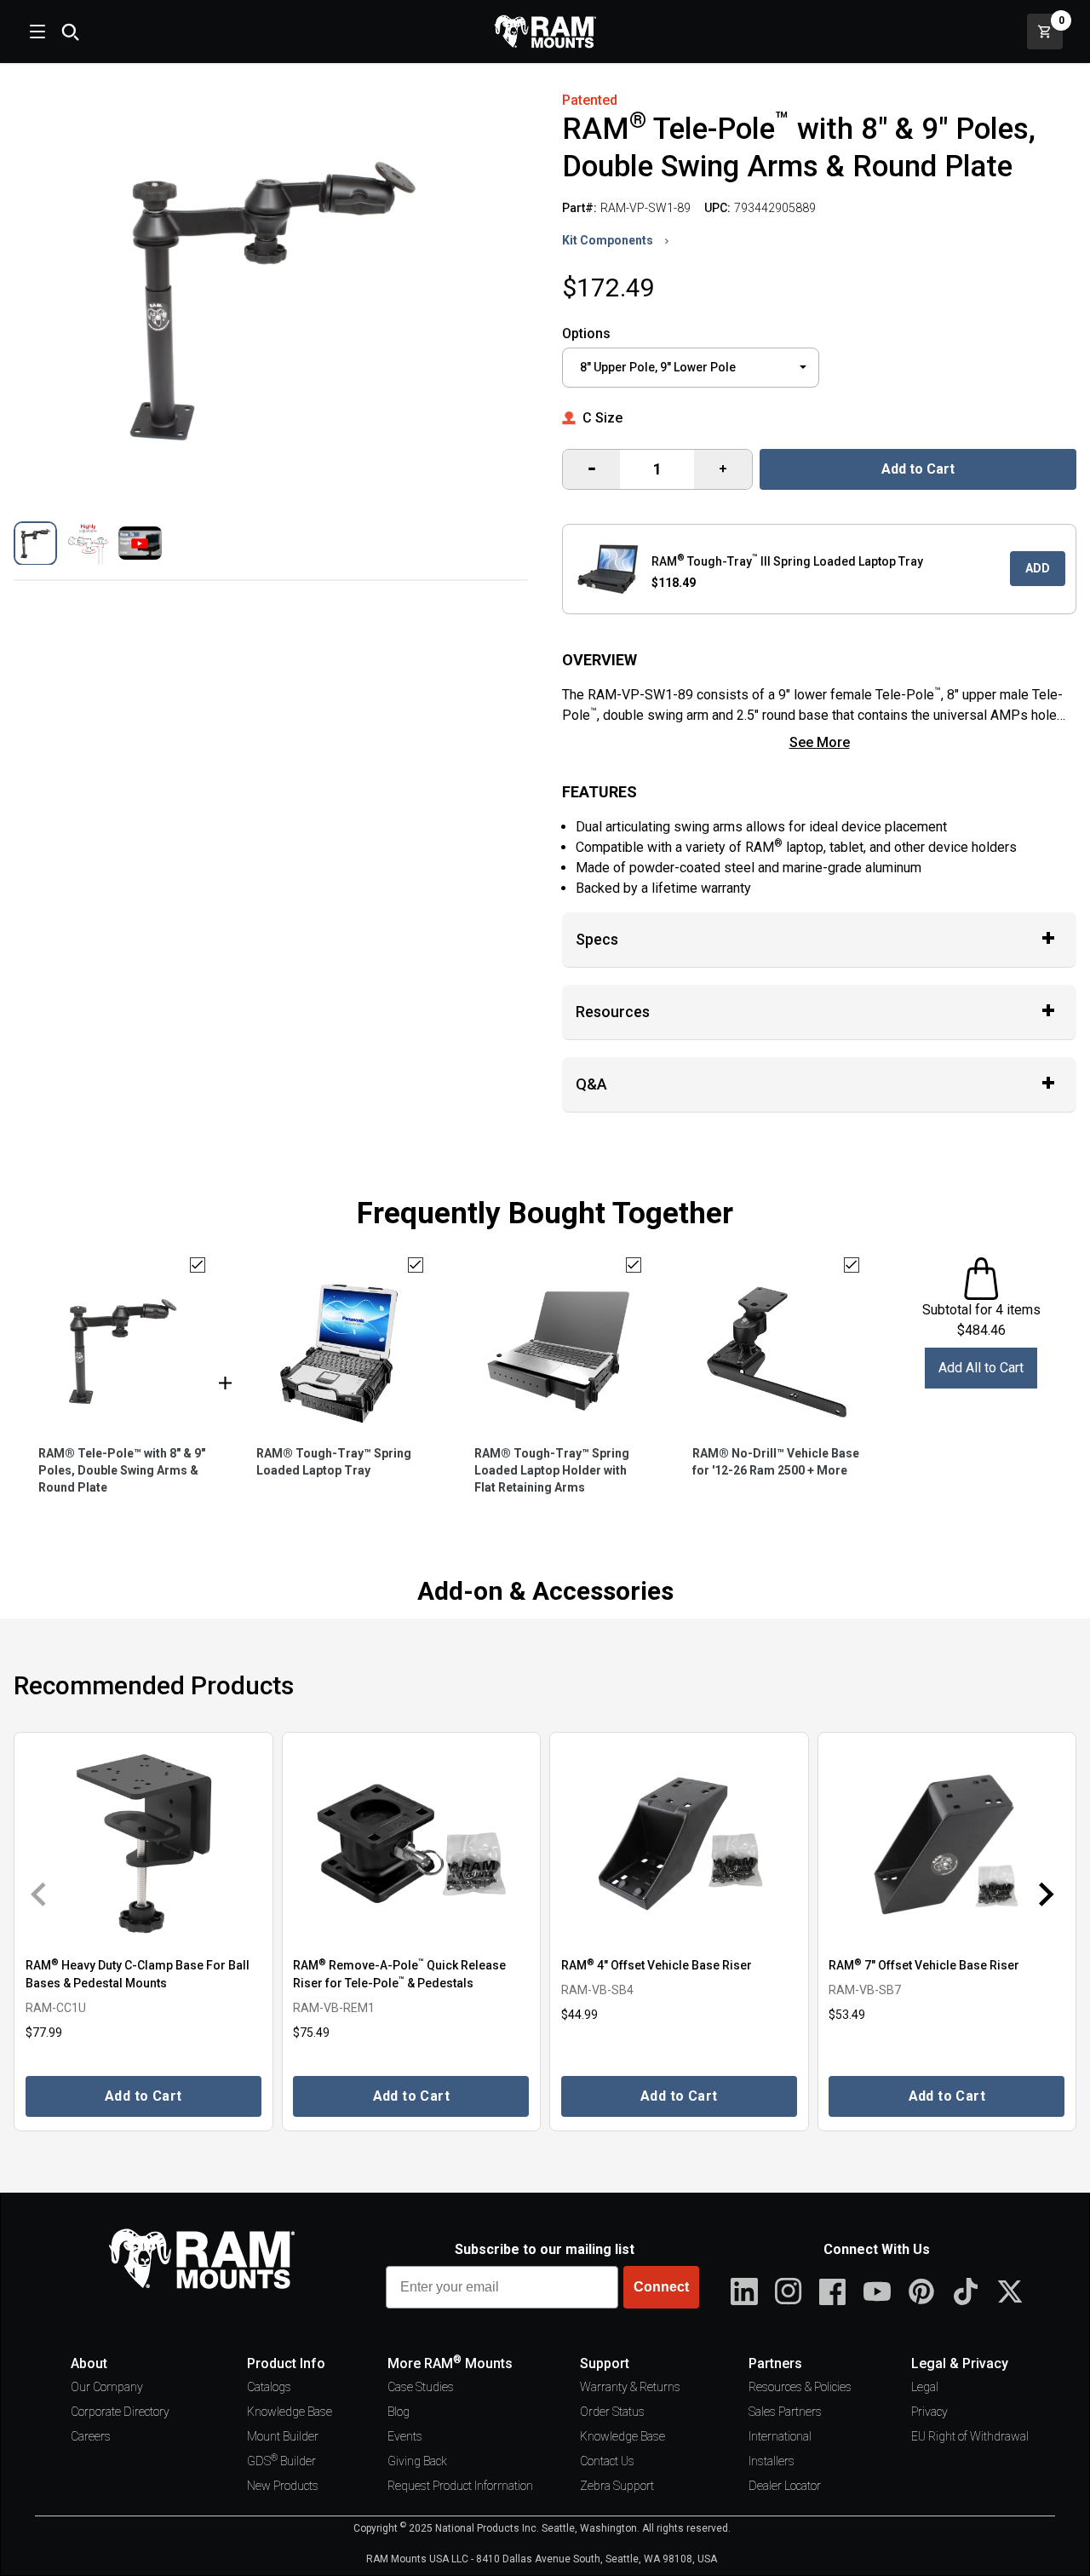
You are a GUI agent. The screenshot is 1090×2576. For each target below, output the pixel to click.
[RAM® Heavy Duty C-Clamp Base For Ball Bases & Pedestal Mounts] (143, 1843)
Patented (590, 100)
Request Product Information (460, 2486)
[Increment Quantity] (591, 469)
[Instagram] (789, 2291)
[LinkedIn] (744, 2291)
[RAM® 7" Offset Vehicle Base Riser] (947, 1843)
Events (405, 2436)
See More (820, 742)
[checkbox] (198, 1265)
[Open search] (70, 32)
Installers (772, 2461)
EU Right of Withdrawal (970, 2436)
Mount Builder (283, 2436)
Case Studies (421, 2387)
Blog (399, 2412)
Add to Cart (918, 469)
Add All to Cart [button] (981, 1368)
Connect (661, 2287)
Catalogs (269, 2387)
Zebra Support (617, 2486)
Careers (91, 2436)
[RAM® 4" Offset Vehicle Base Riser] (679, 1843)
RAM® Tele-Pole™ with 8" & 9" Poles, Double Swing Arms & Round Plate (122, 1470)
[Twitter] (1010, 2291)
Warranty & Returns (630, 2387)
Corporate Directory (120, 2412)
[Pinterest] (921, 2291)
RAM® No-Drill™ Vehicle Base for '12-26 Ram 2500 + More (776, 1462)
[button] (35, 543)
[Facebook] (833, 2291)
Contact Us (607, 2461)
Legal (925, 2387)
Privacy (929, 2412)
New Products (283, 2486)
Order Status (612, 2412)
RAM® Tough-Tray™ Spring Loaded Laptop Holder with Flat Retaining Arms (552, 1470)
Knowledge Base (290, 2412)
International (780, 2436)
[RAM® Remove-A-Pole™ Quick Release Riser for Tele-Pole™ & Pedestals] (412, 1843)
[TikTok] (966, 2291)
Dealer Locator (785, 2486)
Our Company (107, 2387)
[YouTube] (877, 2291)
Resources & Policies (800, 2387)
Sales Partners (785, 2412)
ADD (1038, 568)
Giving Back (417, 2461)
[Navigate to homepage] (545, 32)
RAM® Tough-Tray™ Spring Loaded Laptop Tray (334, 1462)
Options (586, 333)
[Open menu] (36, 32)
